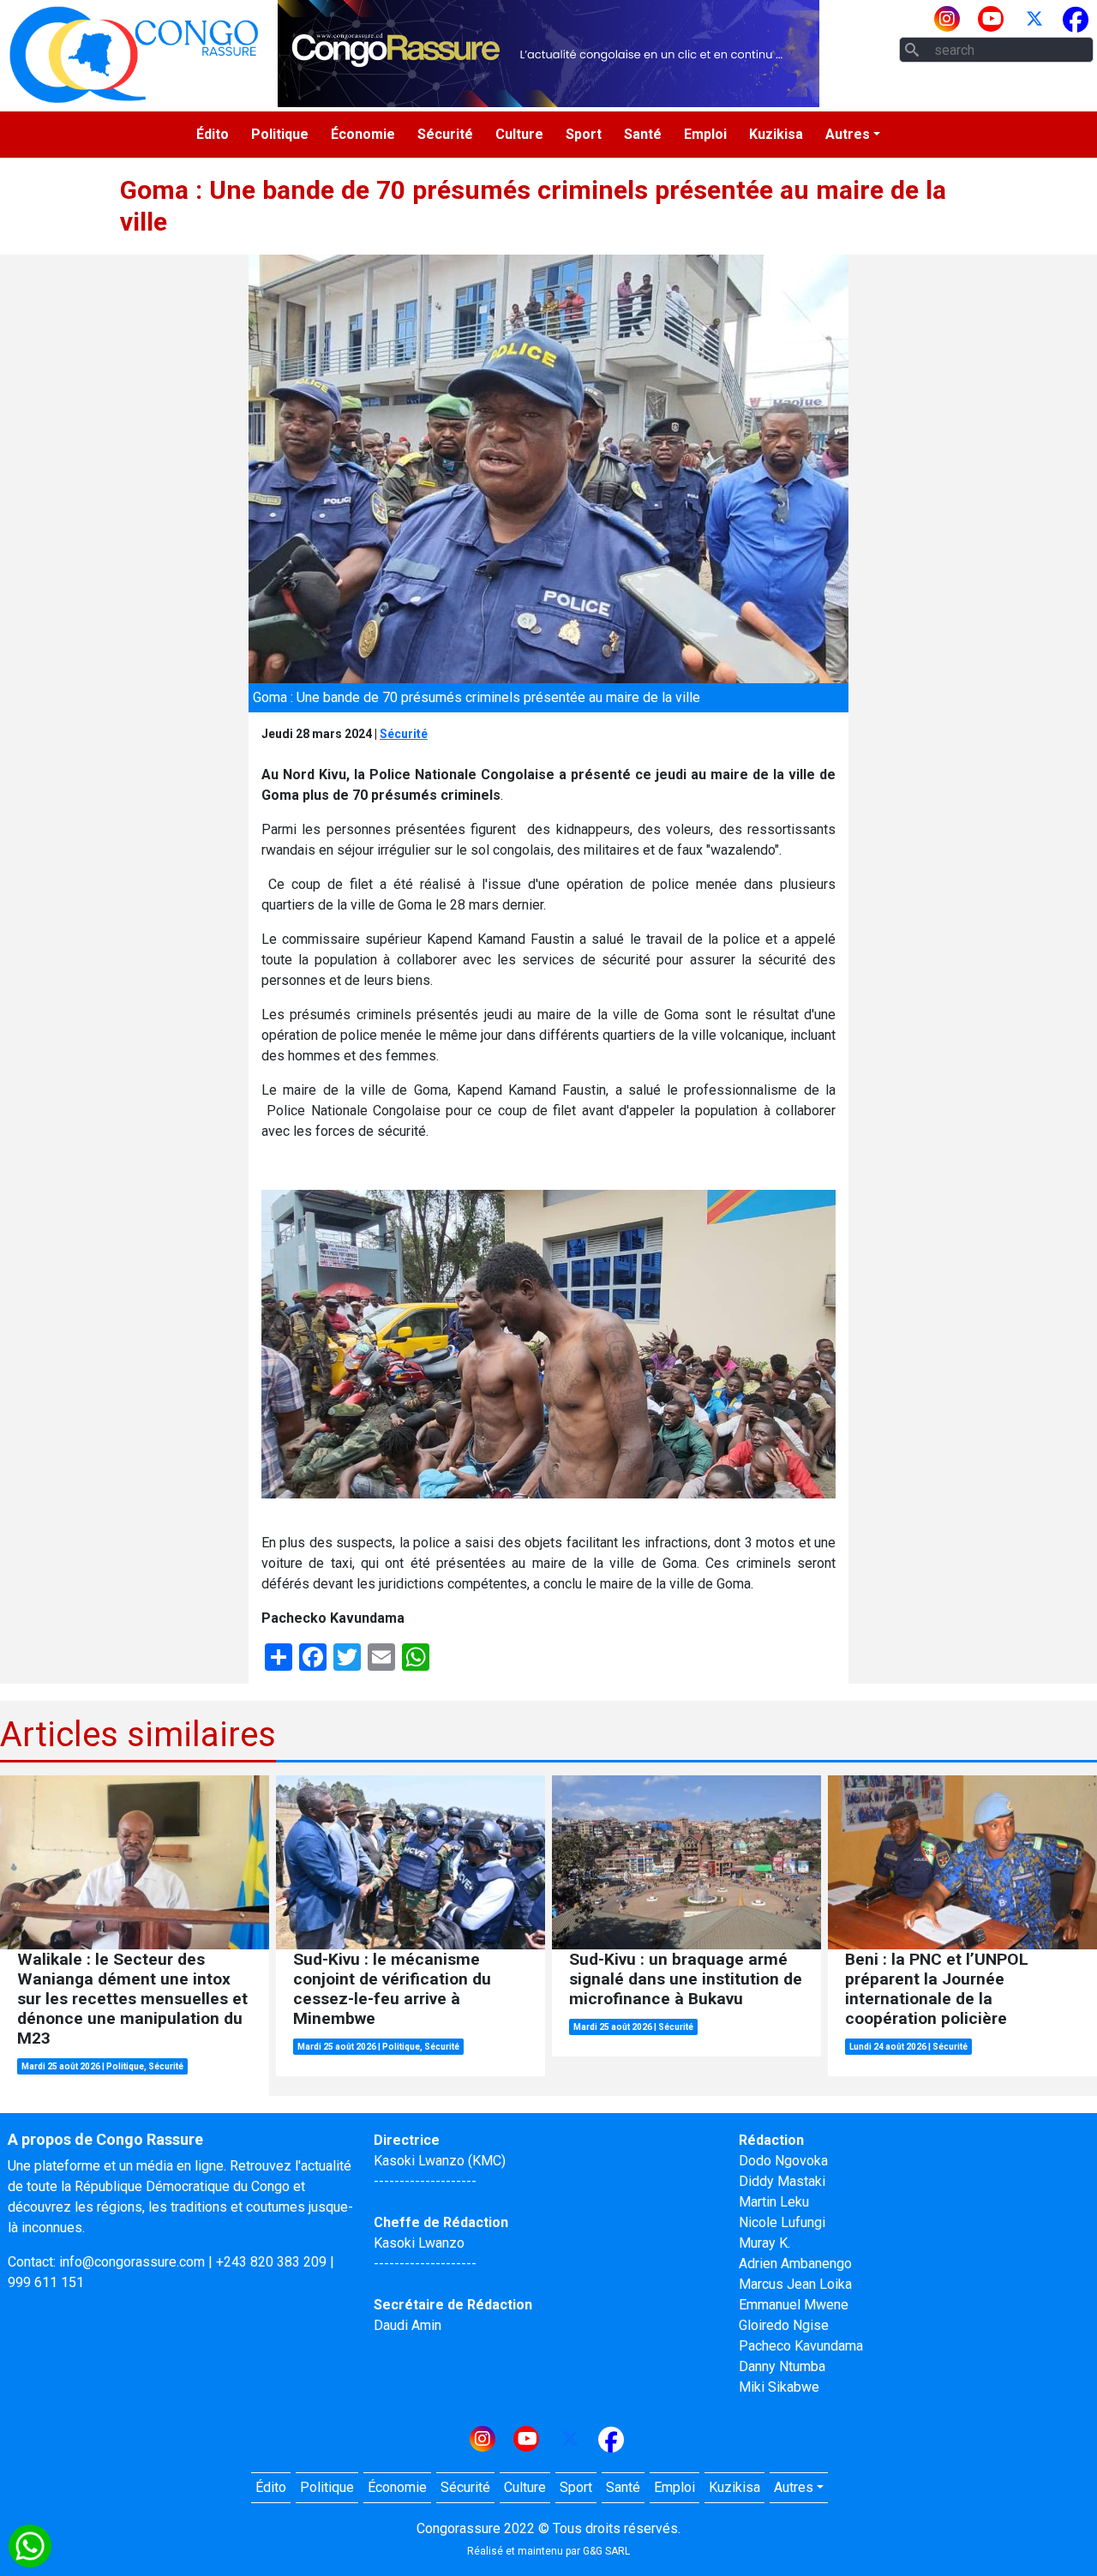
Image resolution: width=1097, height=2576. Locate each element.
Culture (519, 134)
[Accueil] (134, 54)
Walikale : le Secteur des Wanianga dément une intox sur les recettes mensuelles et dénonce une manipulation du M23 (132, 1999)
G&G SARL (606, 2551)
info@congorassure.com (132, 2262)
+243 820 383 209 (271, 2262)
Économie (363, 134)
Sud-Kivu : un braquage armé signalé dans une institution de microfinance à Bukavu (686, 1979)
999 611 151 (46, 2282)
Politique (280, 134)
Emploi (705, 134)
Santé (643, 134)
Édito (213, 134)
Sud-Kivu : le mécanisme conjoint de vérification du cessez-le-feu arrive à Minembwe (392, 1989)
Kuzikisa (776, 134)
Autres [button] (848, 134)
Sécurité (445, 134)
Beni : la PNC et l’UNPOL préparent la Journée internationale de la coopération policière (937, 1989)
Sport (584, 134)
